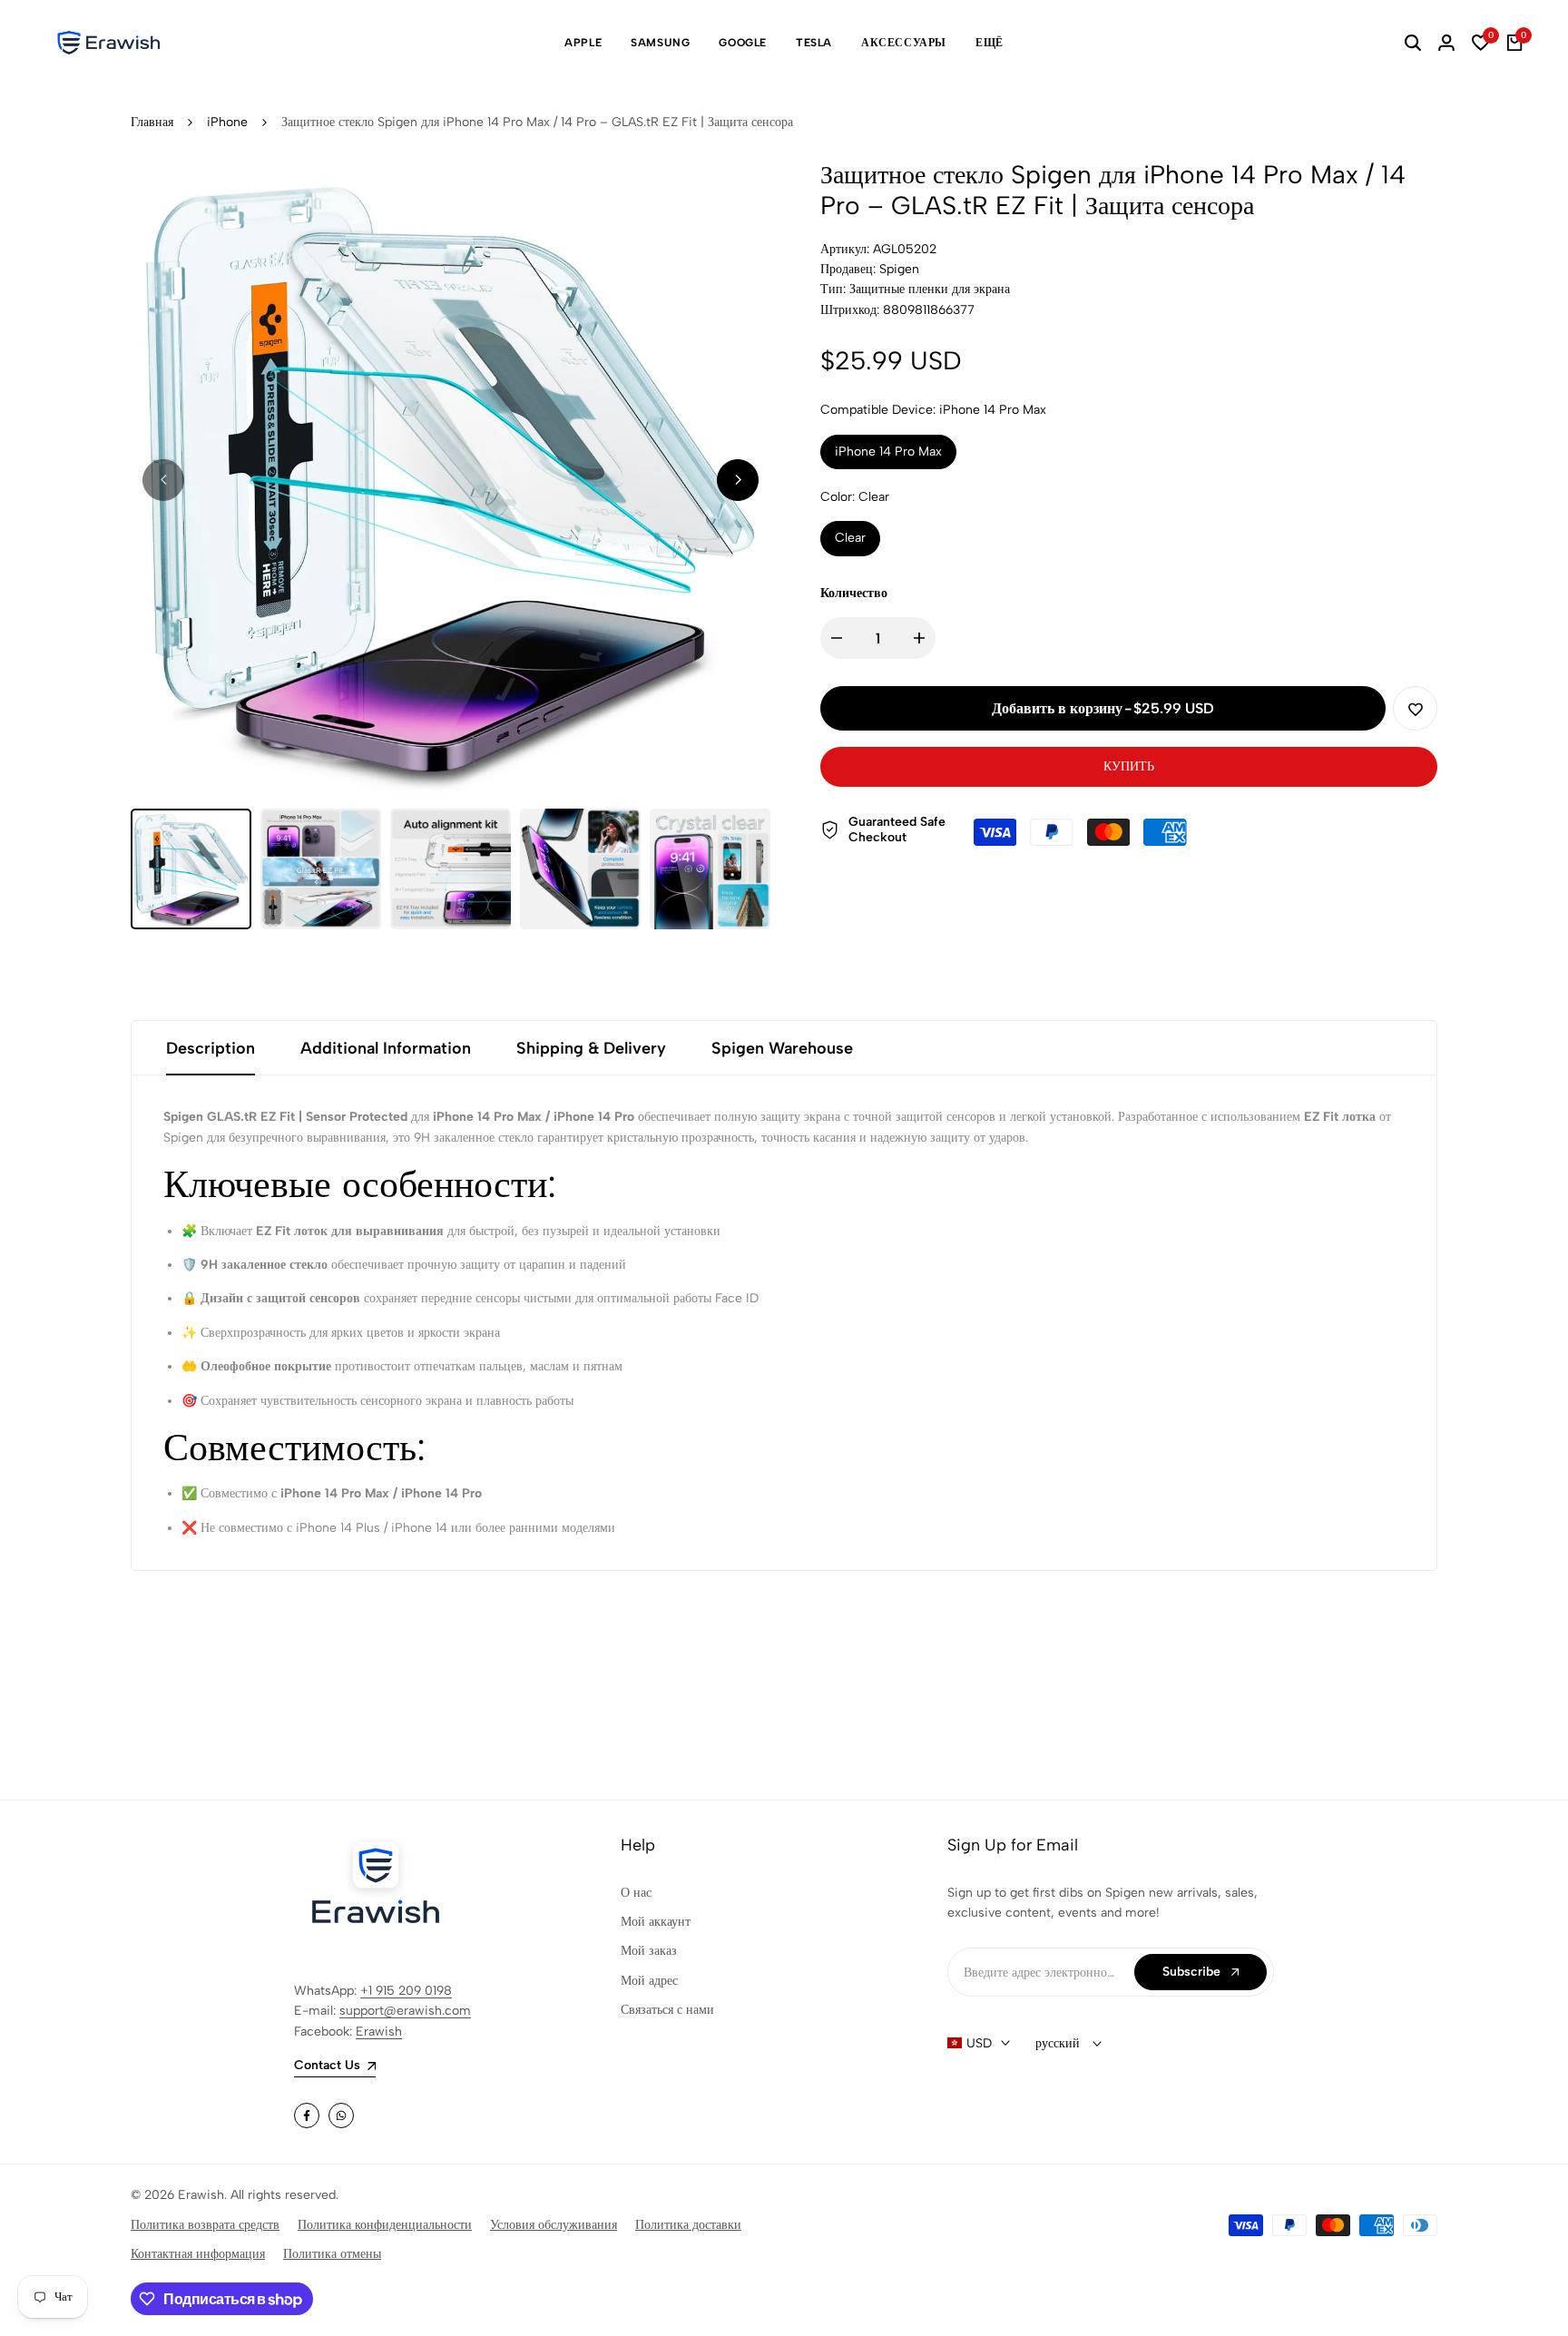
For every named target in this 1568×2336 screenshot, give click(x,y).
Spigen (899, 269)
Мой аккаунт (656, 1922)
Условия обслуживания (554, 2225)
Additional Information (386, 1048)
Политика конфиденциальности (385, 2225)
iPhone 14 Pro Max (888, 451)
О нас (636, 1893)
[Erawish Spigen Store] (109, 43)
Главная (152, 122)
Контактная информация (198, 2254)
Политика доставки (688, 2225)
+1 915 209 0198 (406, 1991)
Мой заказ (649, 1951)
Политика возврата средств (205, 2225)
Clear (850, 538)
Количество (854, 593)
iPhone (227, 122)
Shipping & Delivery (591, 1048)
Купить (1129, 766)
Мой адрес (649, 1981)
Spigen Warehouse (782, 1048)
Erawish (379, 2032)
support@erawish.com (405, 2011)
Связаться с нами (667, 2010)
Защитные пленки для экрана (930, 289)
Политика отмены (332, 2254)
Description (211, 1048)
